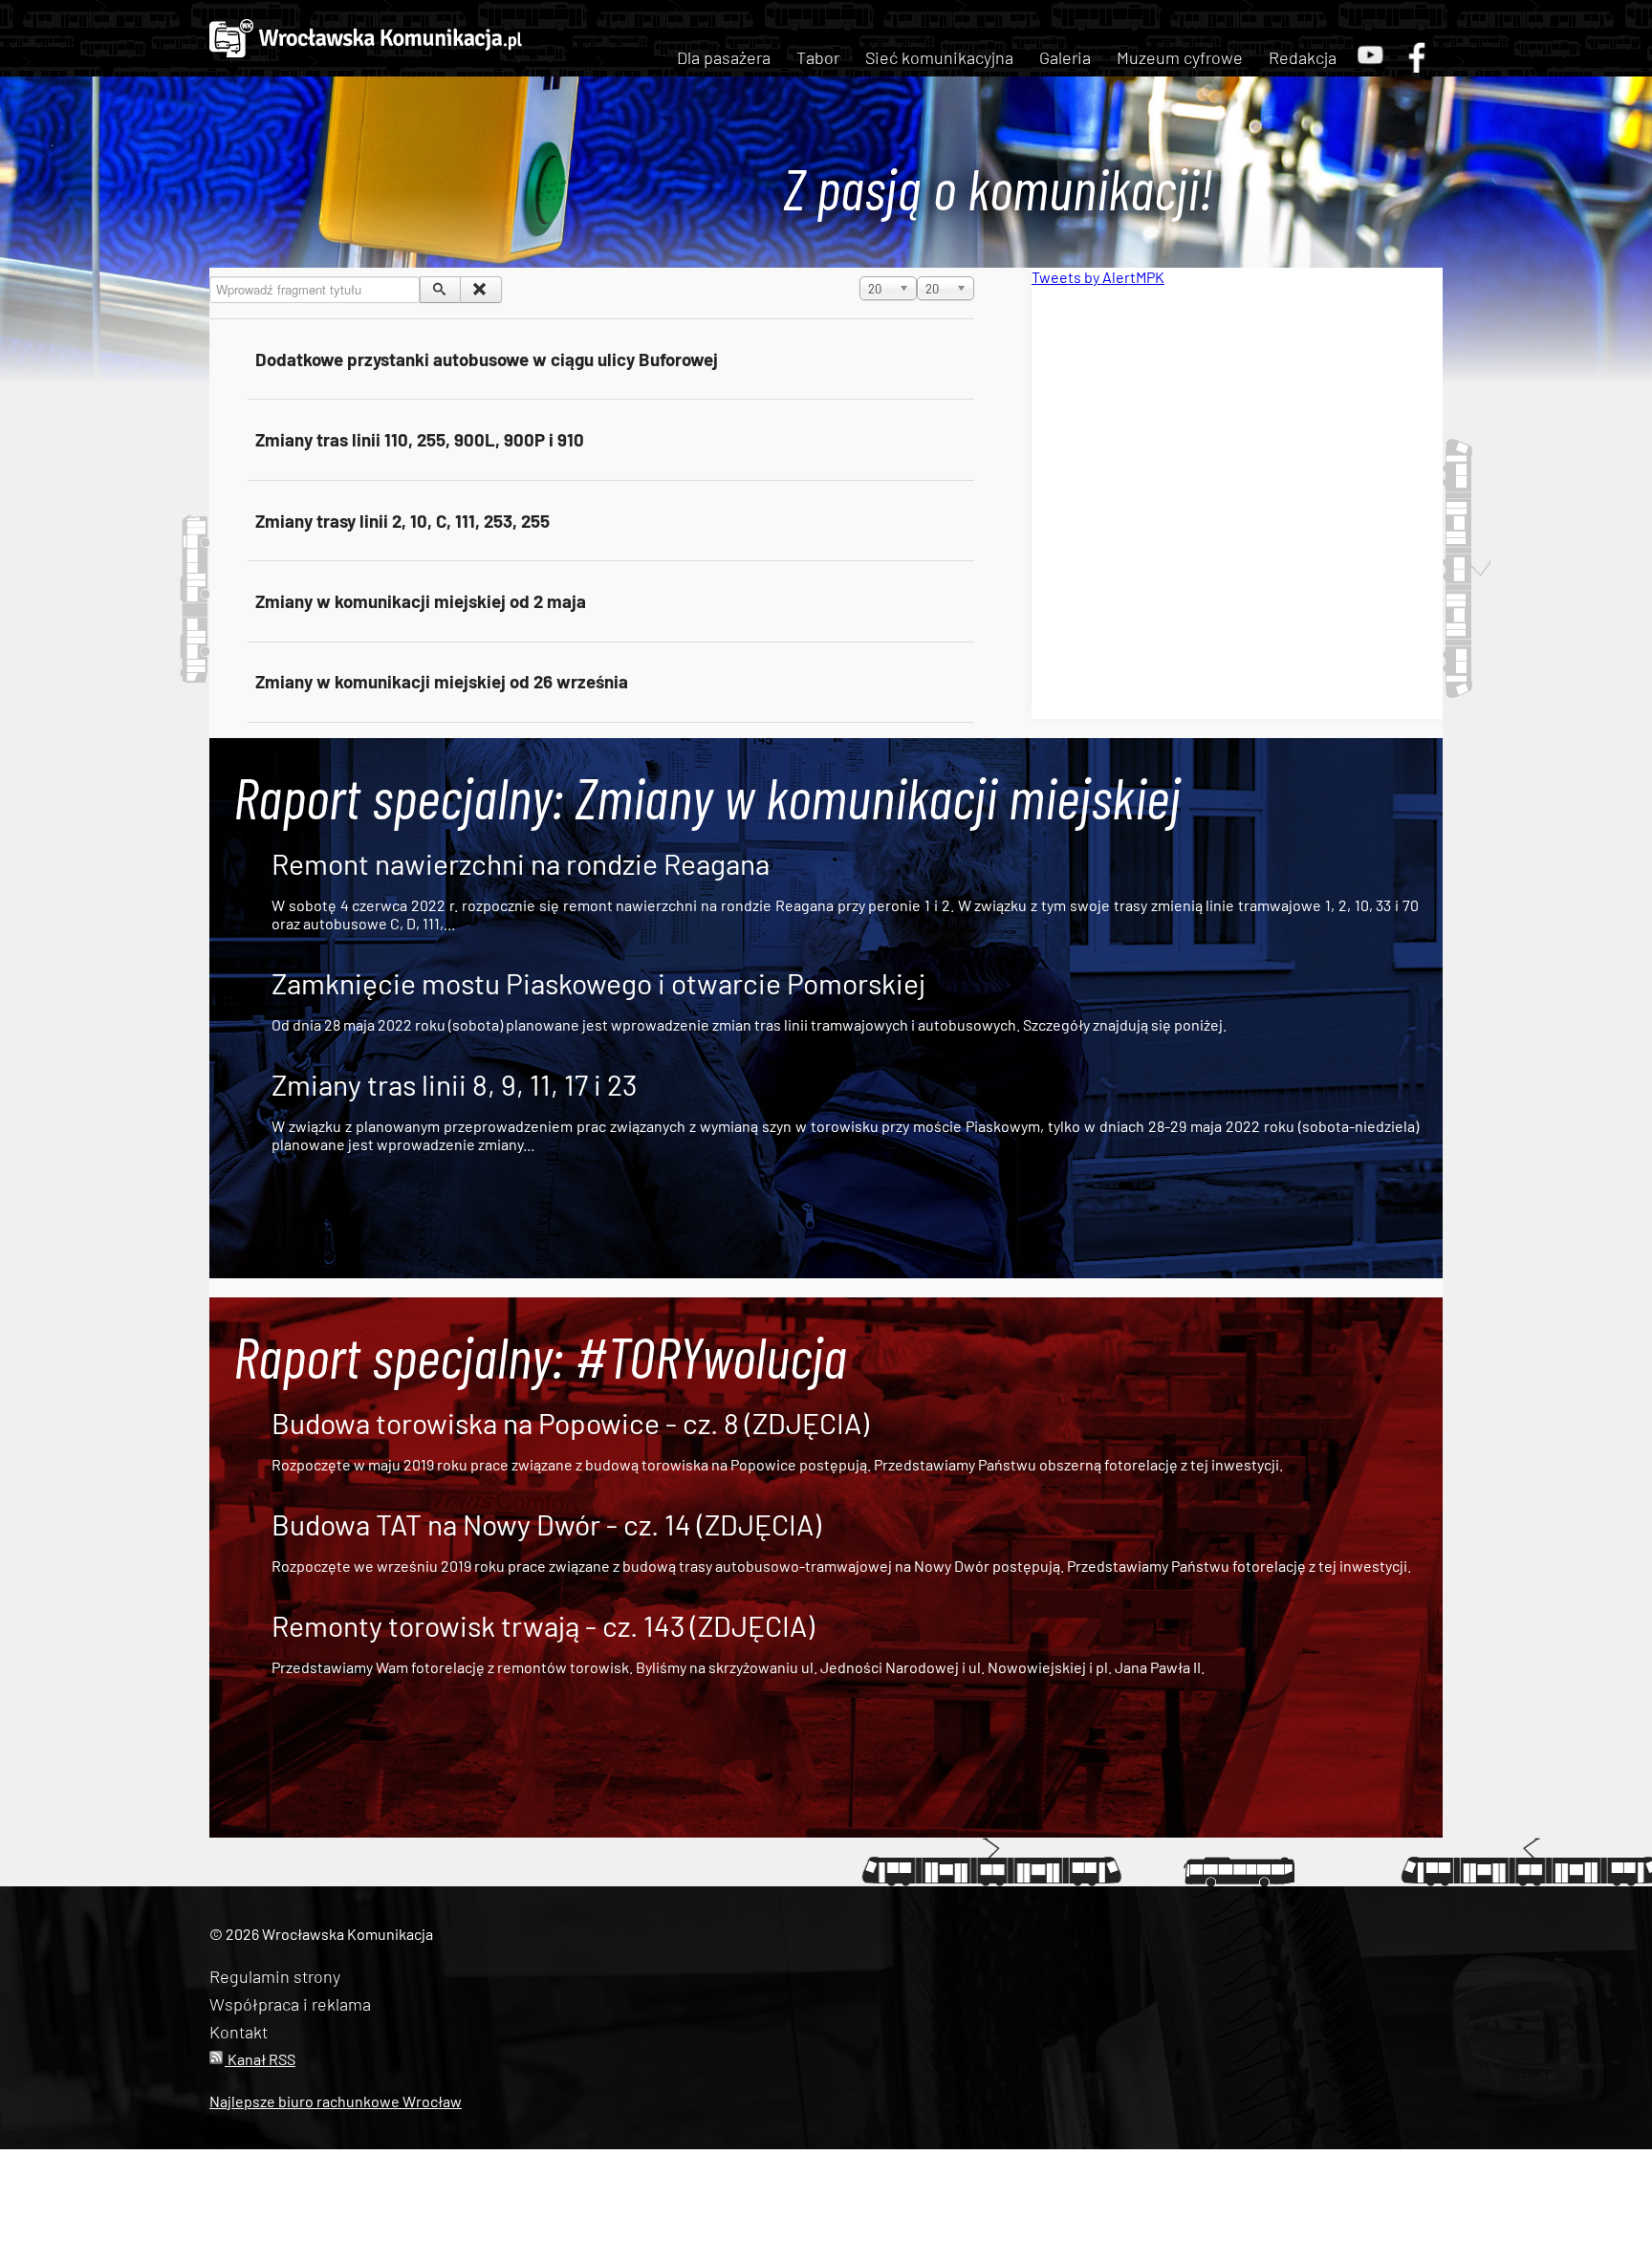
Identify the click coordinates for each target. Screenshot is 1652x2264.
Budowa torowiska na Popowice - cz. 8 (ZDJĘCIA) (570, 1423)
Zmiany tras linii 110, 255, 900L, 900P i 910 (420, 439)
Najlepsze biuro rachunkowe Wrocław (336, 2101)
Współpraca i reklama (290, 2004)
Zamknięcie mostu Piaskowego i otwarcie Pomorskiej (598, 983)
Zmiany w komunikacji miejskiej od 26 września (442, 681)
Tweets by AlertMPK (1098, 277)
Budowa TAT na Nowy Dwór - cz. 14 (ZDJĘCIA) (546, 1524)
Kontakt (239, 2032)
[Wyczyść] (480, 290)
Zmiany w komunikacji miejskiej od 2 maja (421, 601)
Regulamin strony (275, 1976)
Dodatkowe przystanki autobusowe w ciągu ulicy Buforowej (487, 359)
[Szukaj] (440, 290)
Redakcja (1303, 57)
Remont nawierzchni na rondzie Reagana (521, 863)
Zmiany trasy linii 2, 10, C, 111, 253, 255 (402, 521)
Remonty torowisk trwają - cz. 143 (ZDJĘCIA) (543, 1625)
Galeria (1065, 57)
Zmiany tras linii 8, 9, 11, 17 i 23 (454, 1084)
